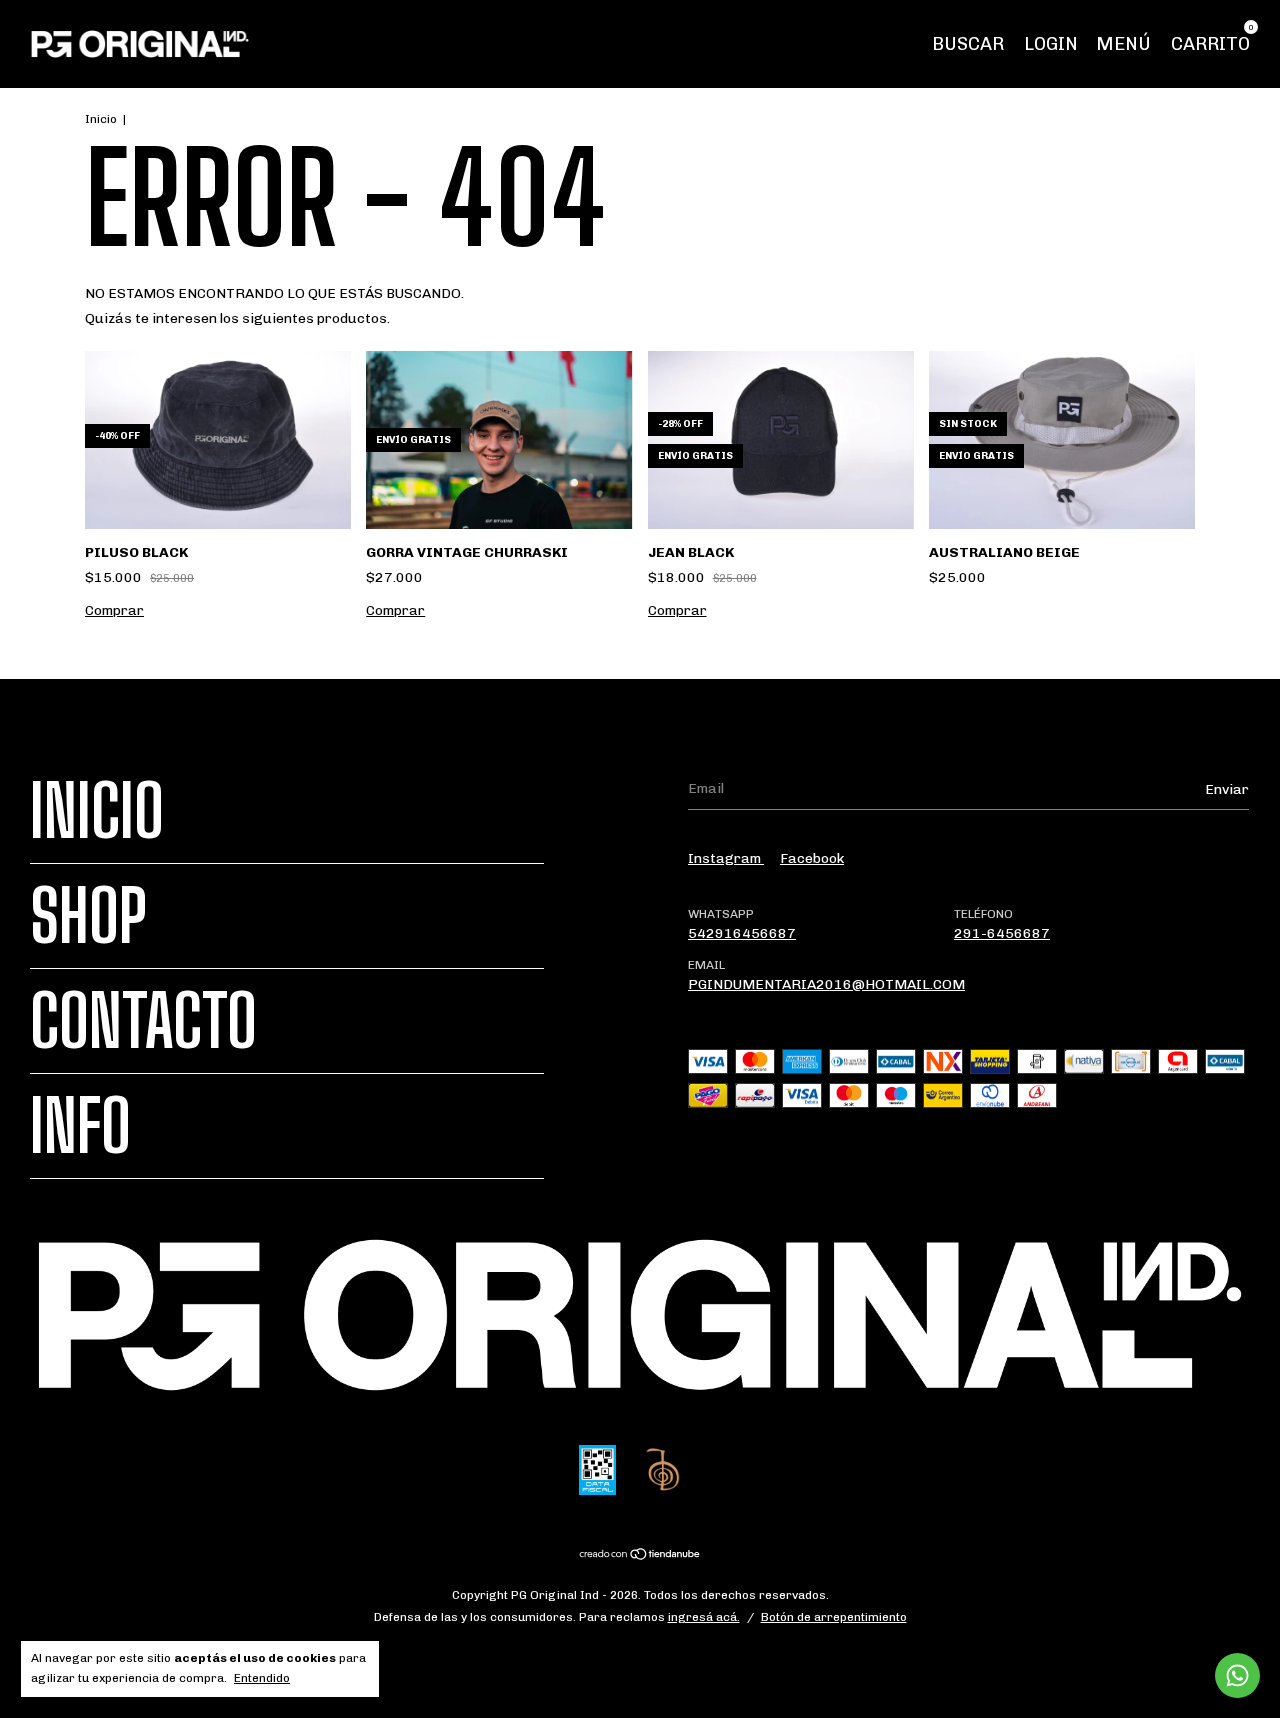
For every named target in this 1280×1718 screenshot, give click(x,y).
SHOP (88, 916)
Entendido (262, 1678)
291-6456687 (1002, 933)
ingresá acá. (704, 1617)
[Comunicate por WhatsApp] (1237, 1675)
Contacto (143, 1021)
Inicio (101, 119)
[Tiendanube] (640, 1556)
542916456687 (742, 933)
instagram (726, 858)
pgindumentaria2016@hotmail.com (826, 984)
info (80, 1126)
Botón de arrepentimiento (834, 1617)
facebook (812, 858)
